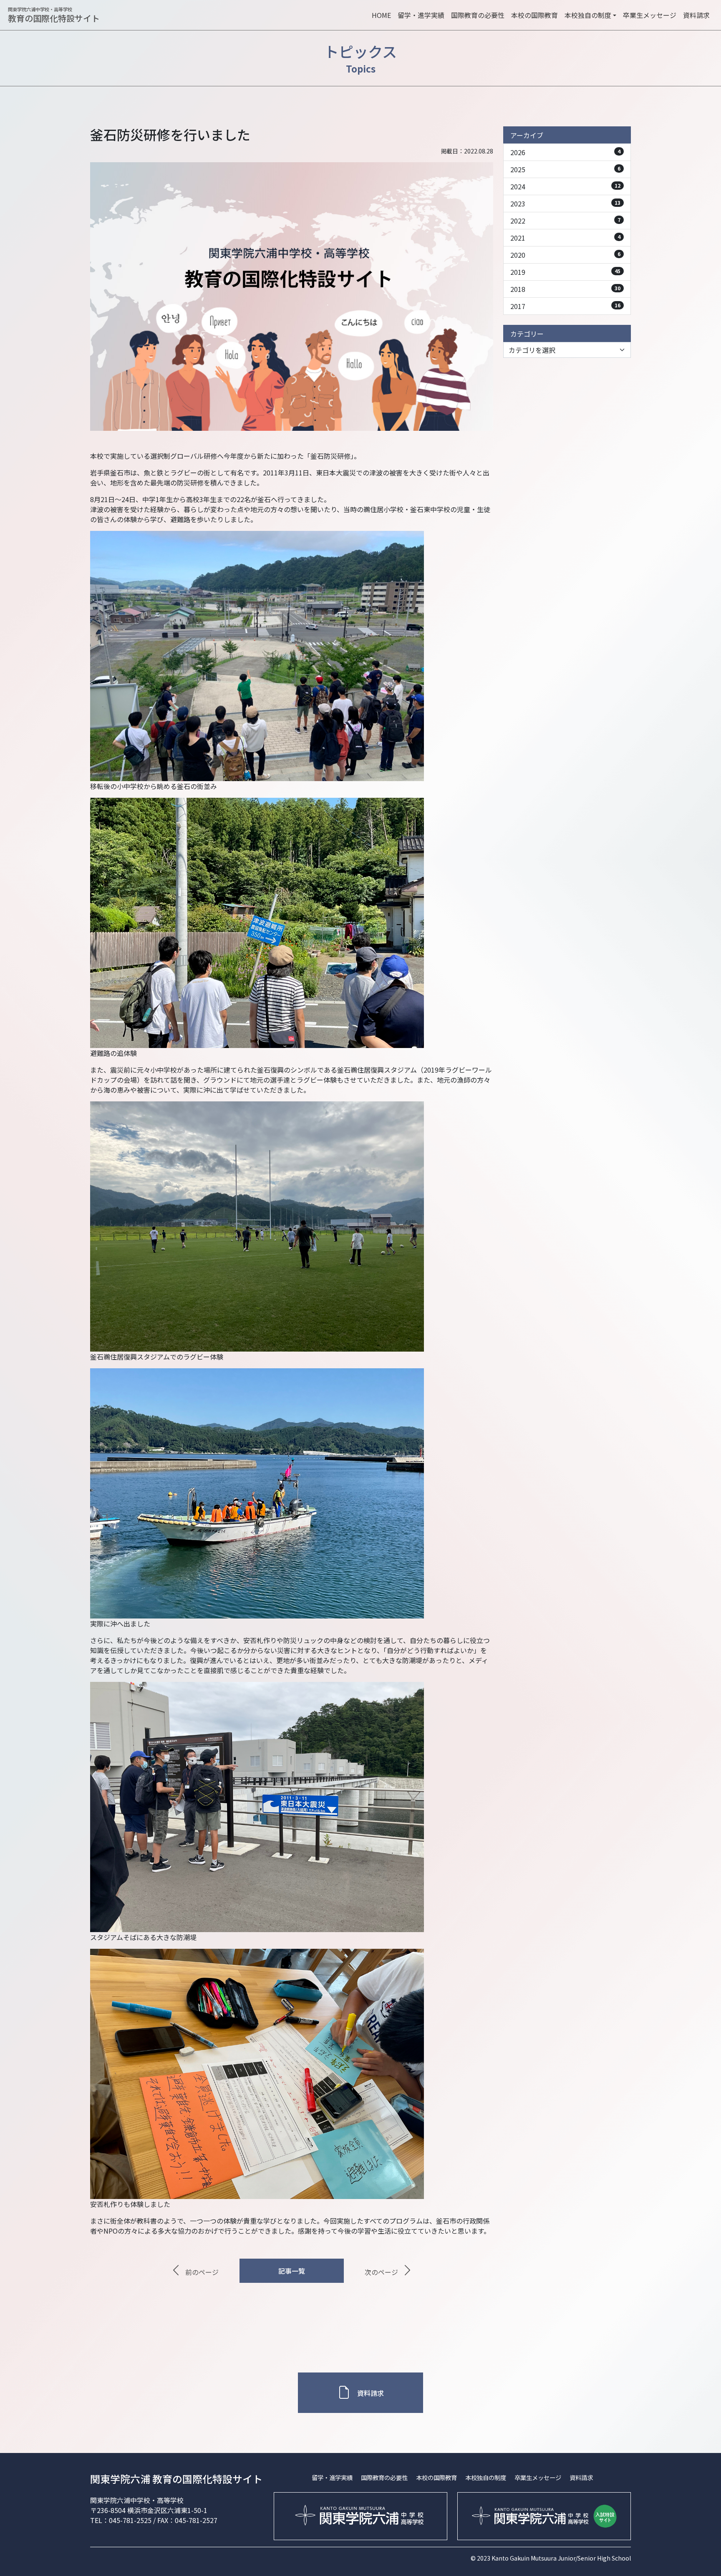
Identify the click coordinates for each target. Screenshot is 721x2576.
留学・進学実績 (421, 15)
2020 (565, 255)
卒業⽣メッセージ (650, 15)
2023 (565, 204)
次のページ (381, 2272)
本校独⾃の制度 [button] (588, 15)
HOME (381, 15)
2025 (565, 169)
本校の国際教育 (534, 15)
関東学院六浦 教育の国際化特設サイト (176, 2479)
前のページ (202, 2272)
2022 (565, 221)
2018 (565, 289)
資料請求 (696, 15)
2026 (565, 152)
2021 (565, 238)
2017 (565, 306)
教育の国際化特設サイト (54, 15)
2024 (565, 186)
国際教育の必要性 (478, 15)
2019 (565, 272)
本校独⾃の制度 (486, 2477)
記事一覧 (292, 2271)
